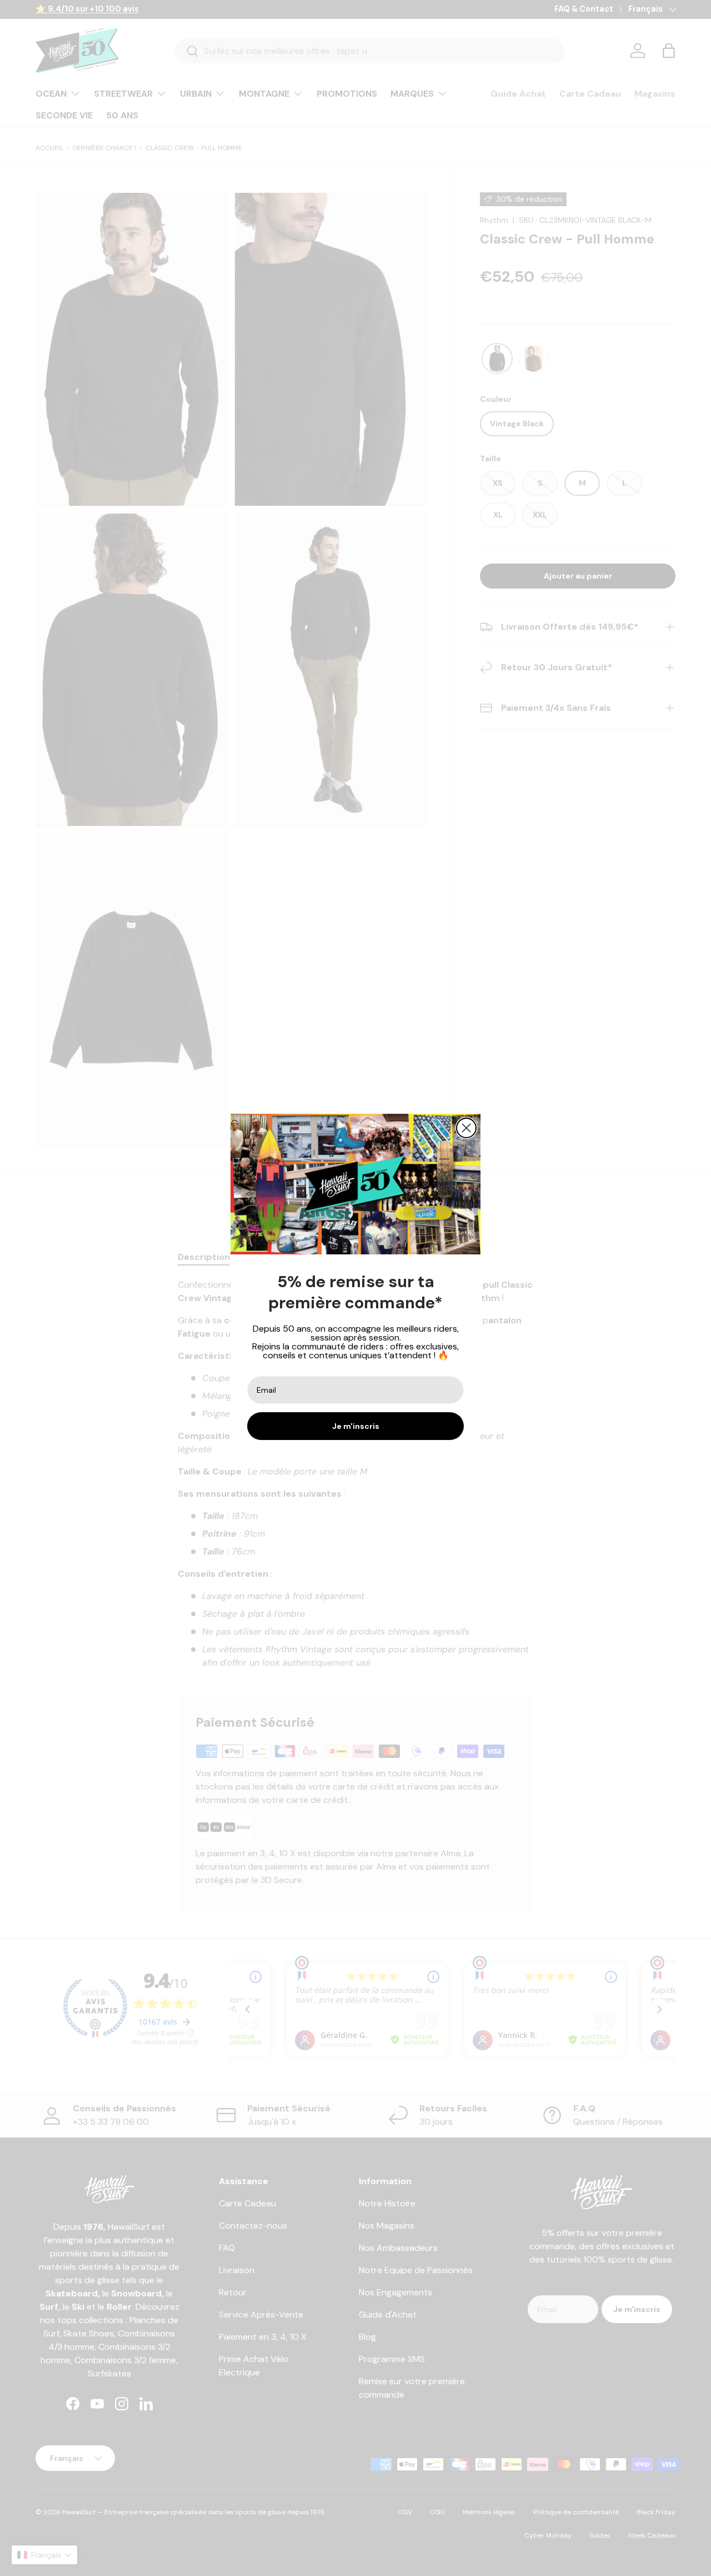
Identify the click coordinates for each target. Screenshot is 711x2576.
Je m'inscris (356, 1426)
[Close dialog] (466, 1128)
